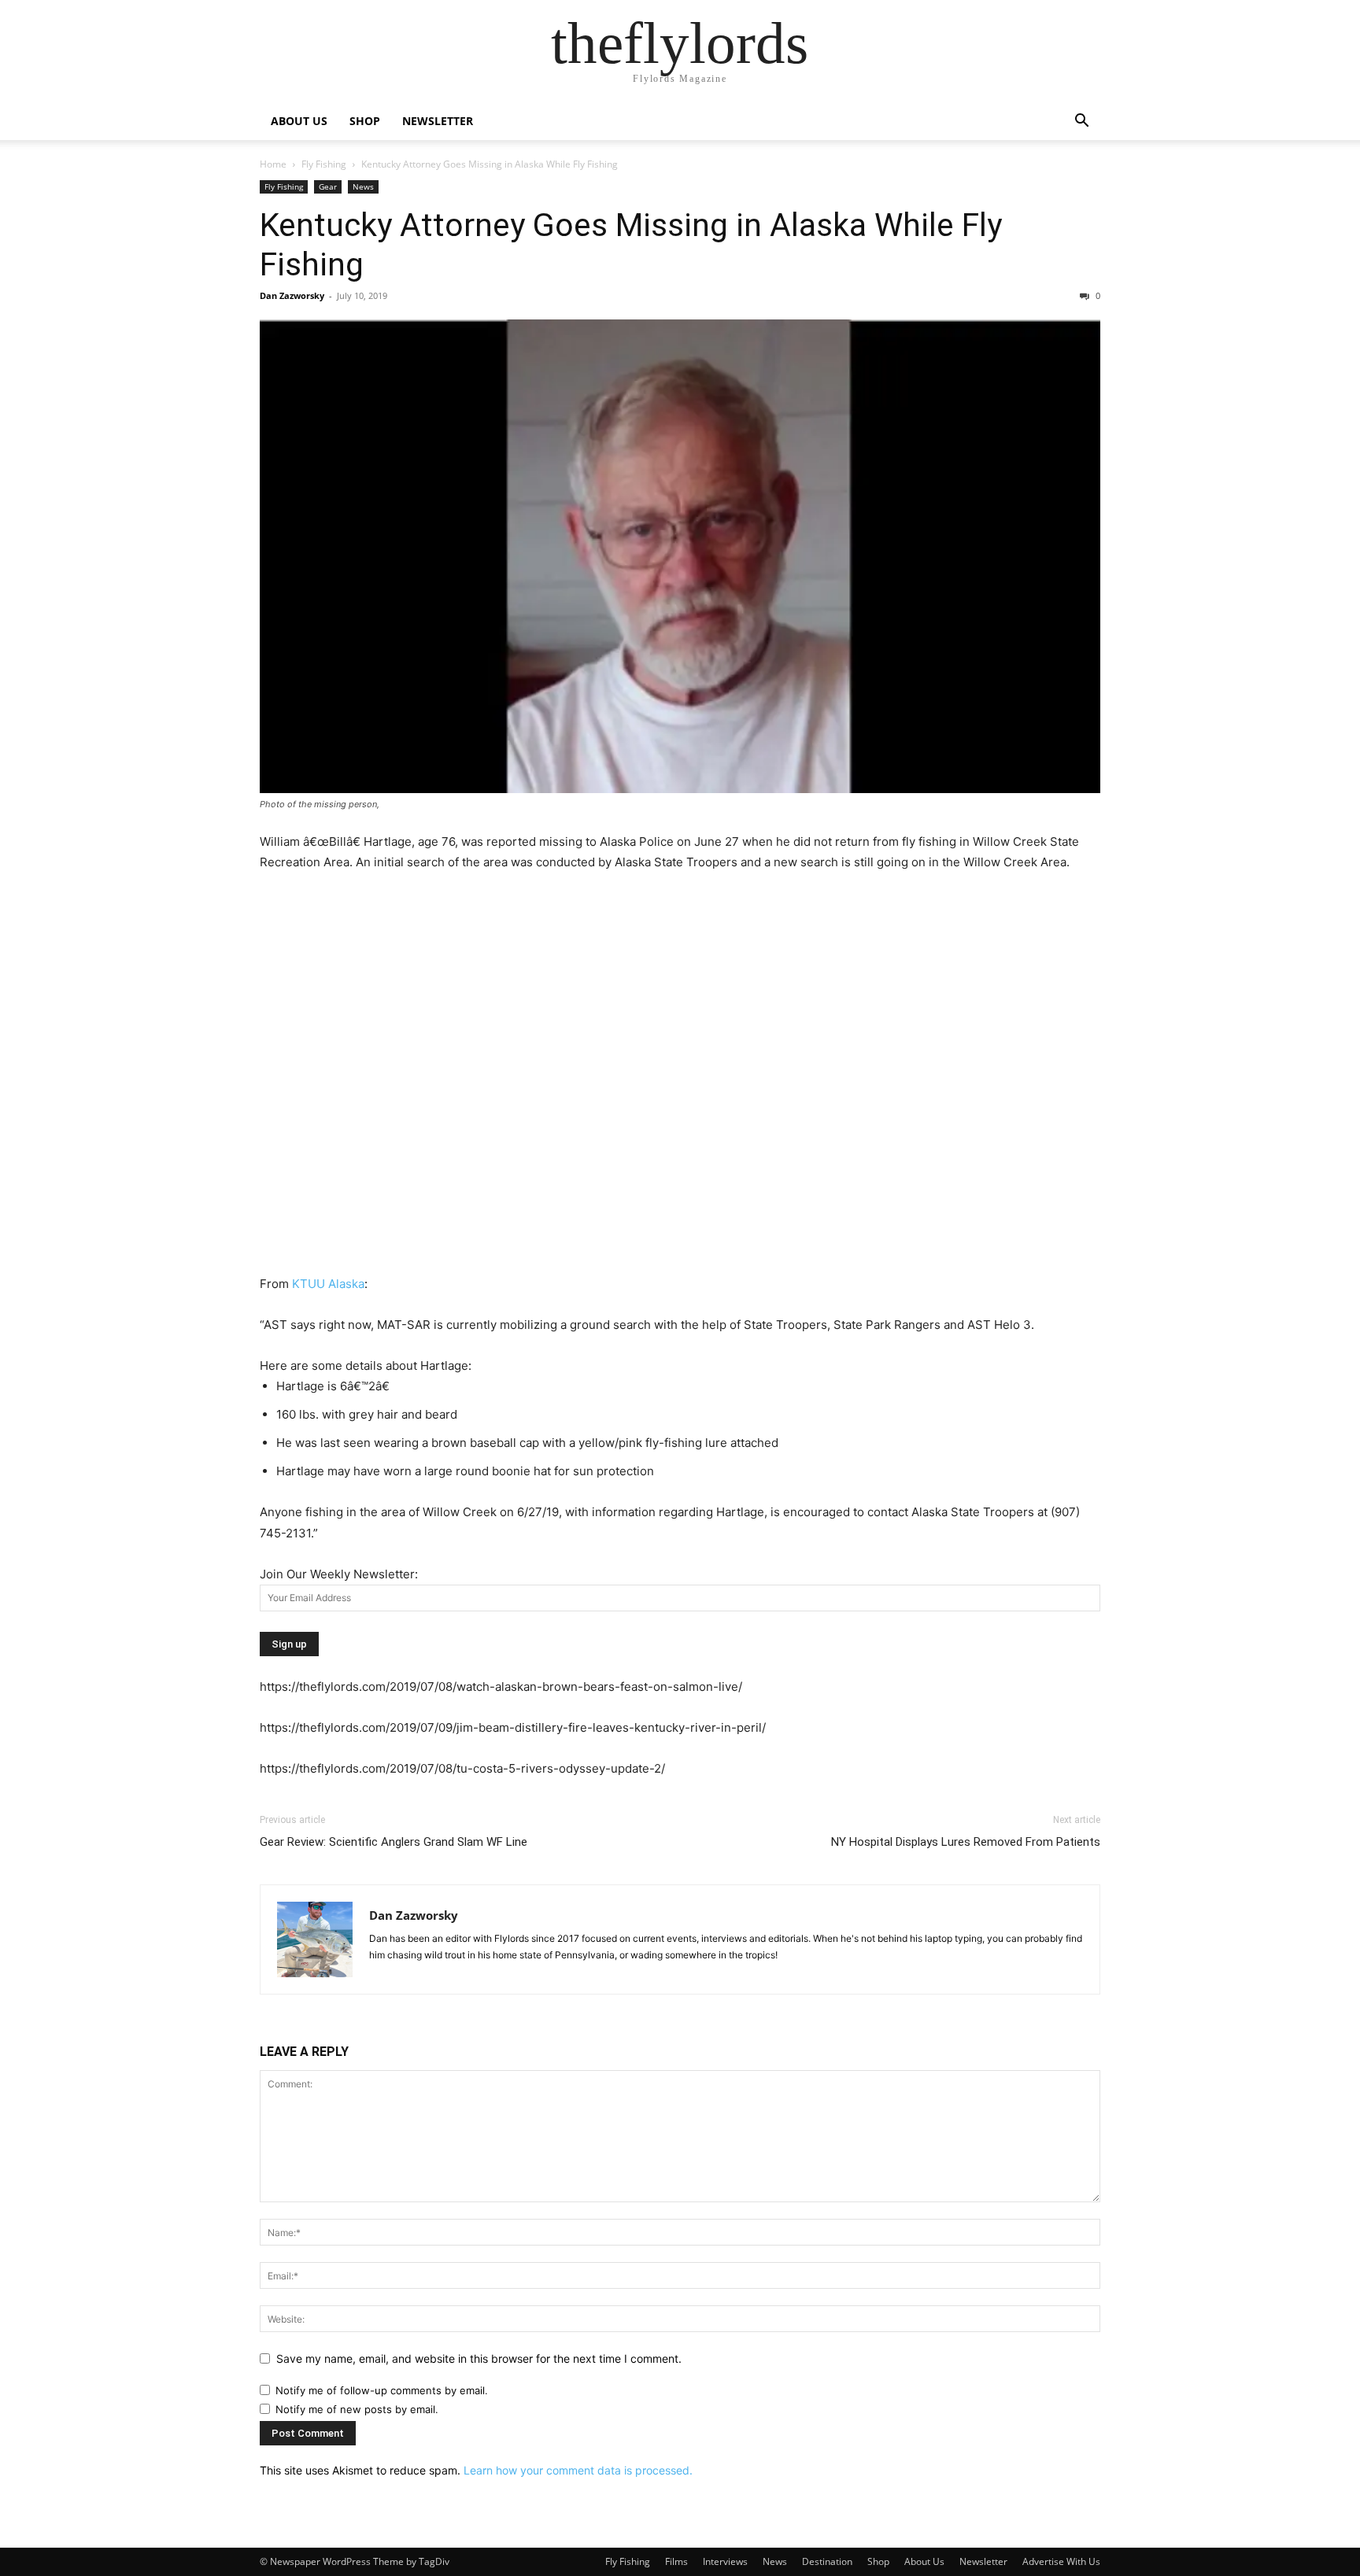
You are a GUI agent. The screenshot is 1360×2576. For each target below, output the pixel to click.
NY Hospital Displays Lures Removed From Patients (966, 1842)
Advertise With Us (1061, 2561)
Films (676, 2561)
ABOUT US (299, 121)
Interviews (725, 2561)
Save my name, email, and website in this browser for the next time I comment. (479, 2358)
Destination (827, 2561)
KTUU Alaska (328, 1284)
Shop (878, 2561)
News (363, 186)
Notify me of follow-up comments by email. (382, 2390)
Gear (328, 186)
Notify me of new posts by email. (357, 2409)
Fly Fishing (324, 164)
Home (273, 164)
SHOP (365, 121)
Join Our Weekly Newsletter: (339, 1574)
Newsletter (983, 2561)
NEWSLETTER (438, 121)
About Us (924, 2561)
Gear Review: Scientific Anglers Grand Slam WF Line (394, 1842)
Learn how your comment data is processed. (578, 2470)
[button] (1081, 122)
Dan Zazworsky (292, 295)
